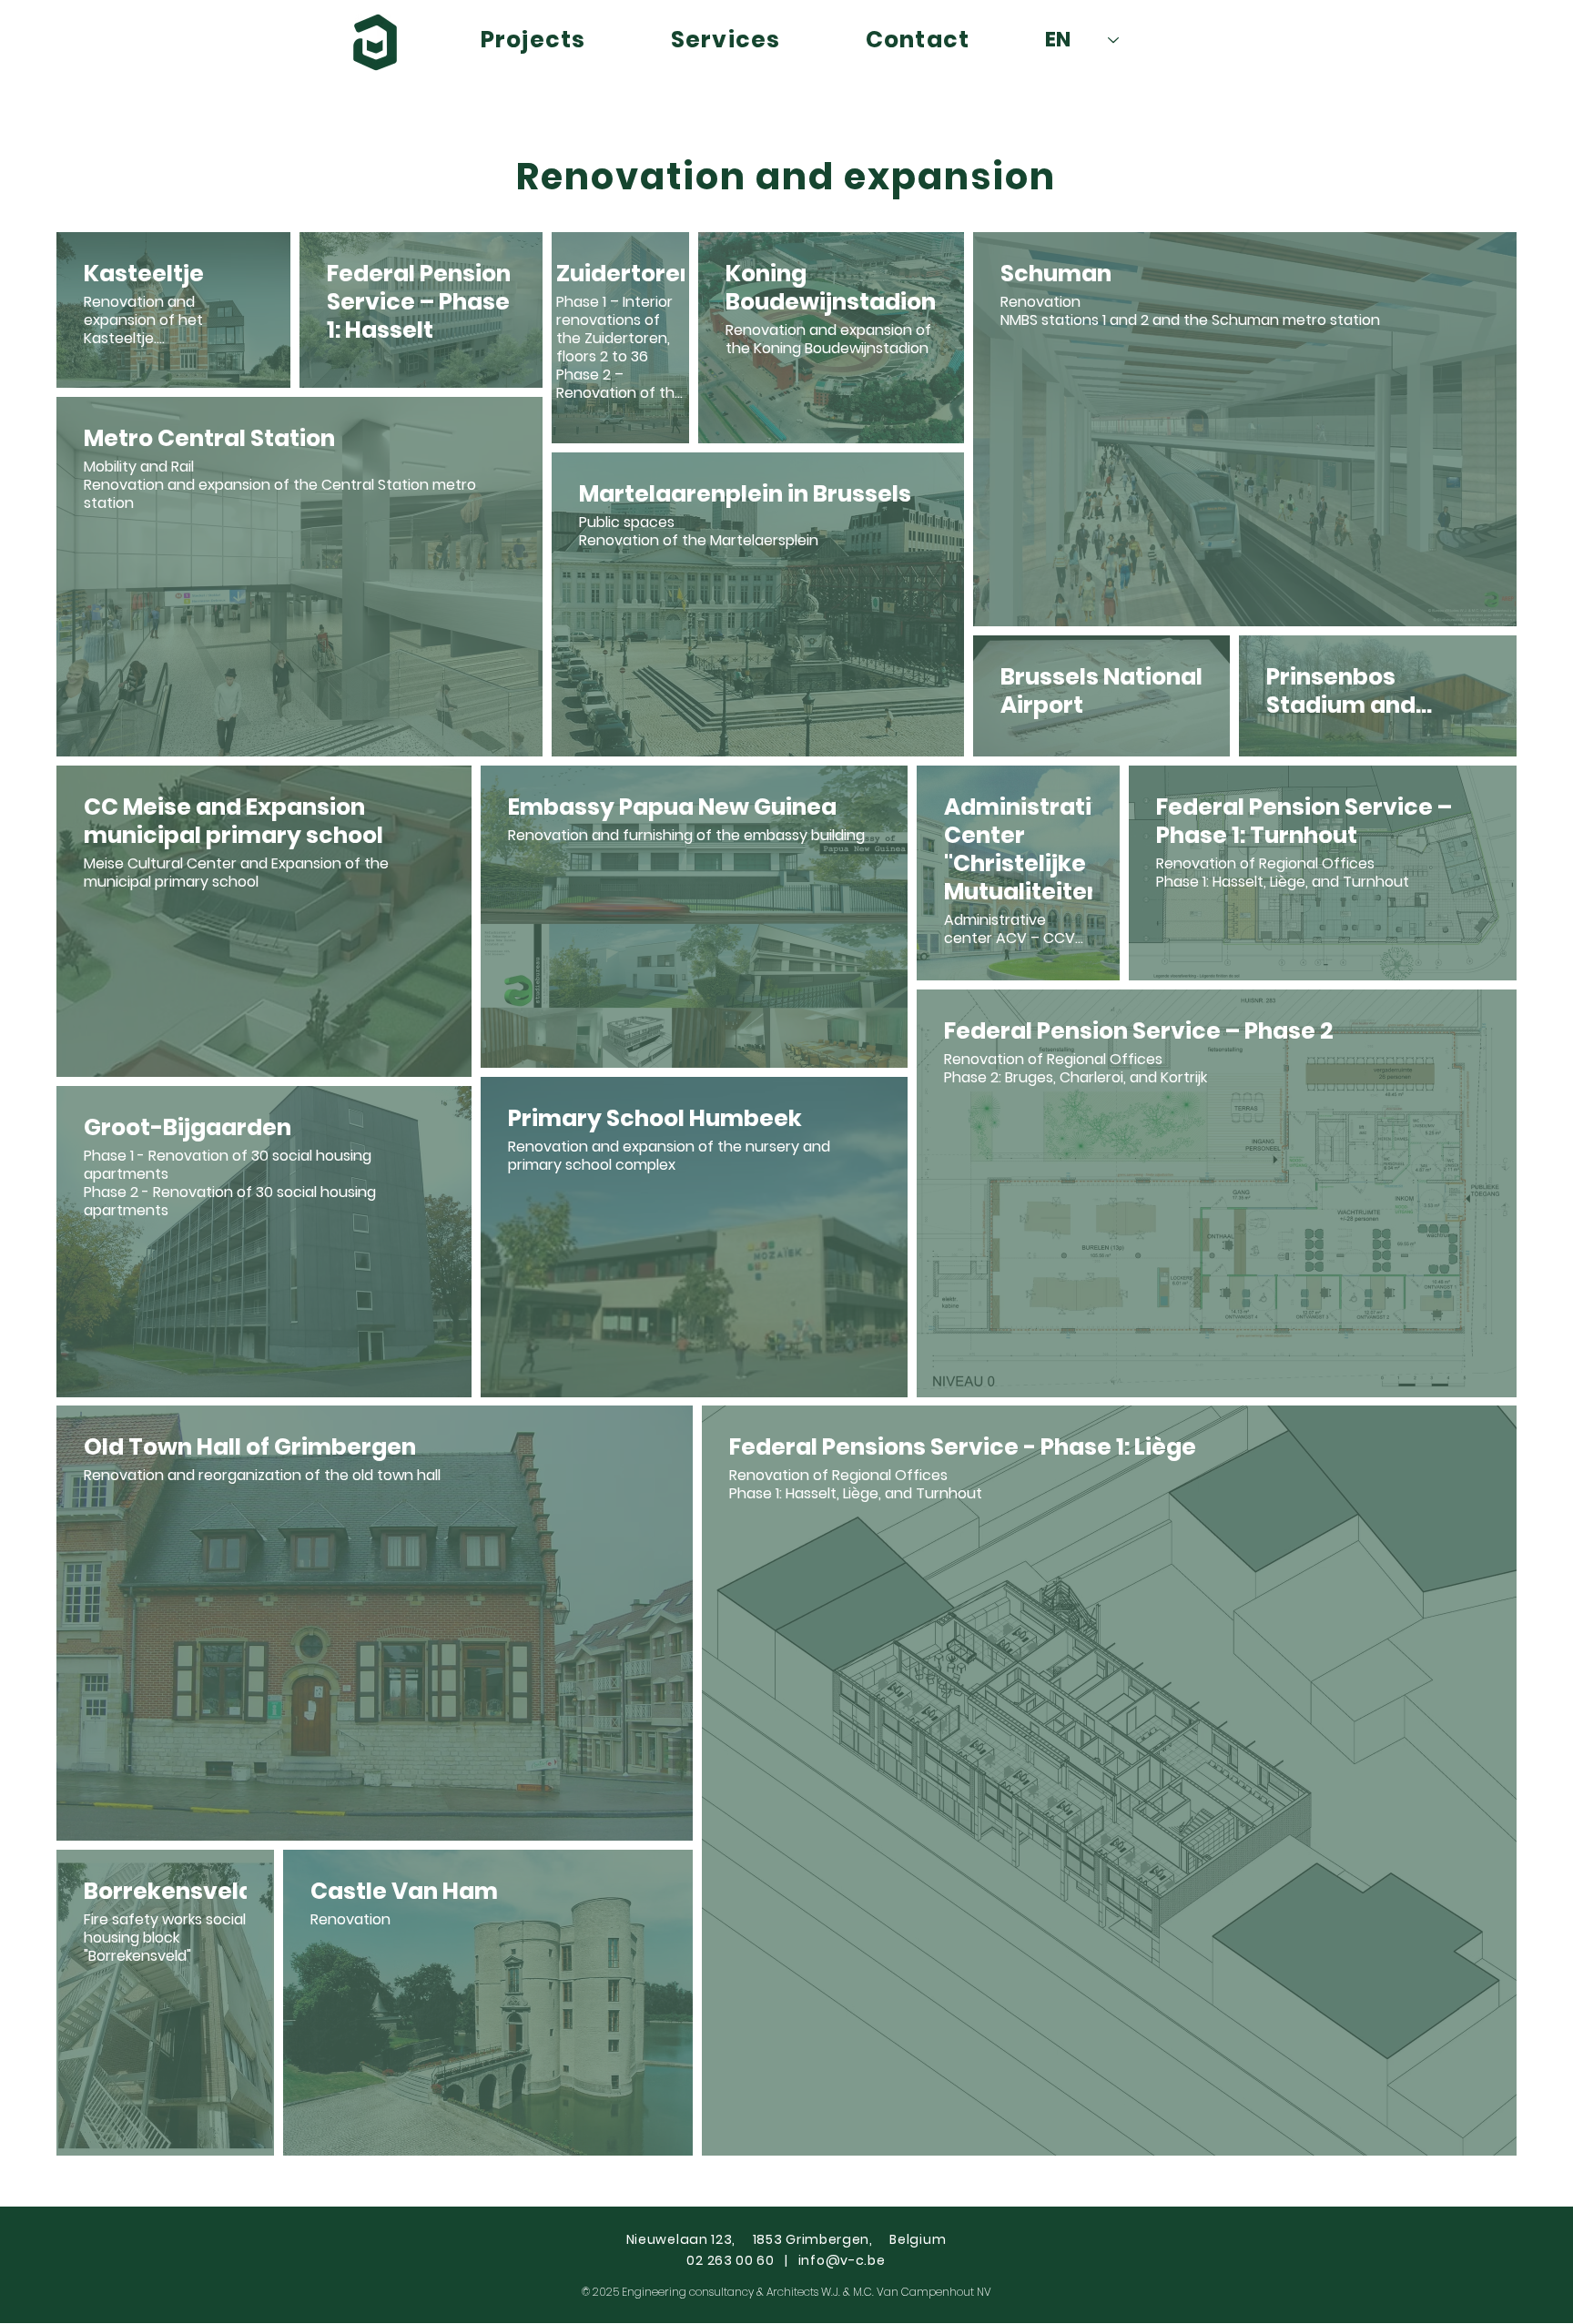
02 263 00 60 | (742, 2260)
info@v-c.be (842, 2260)
